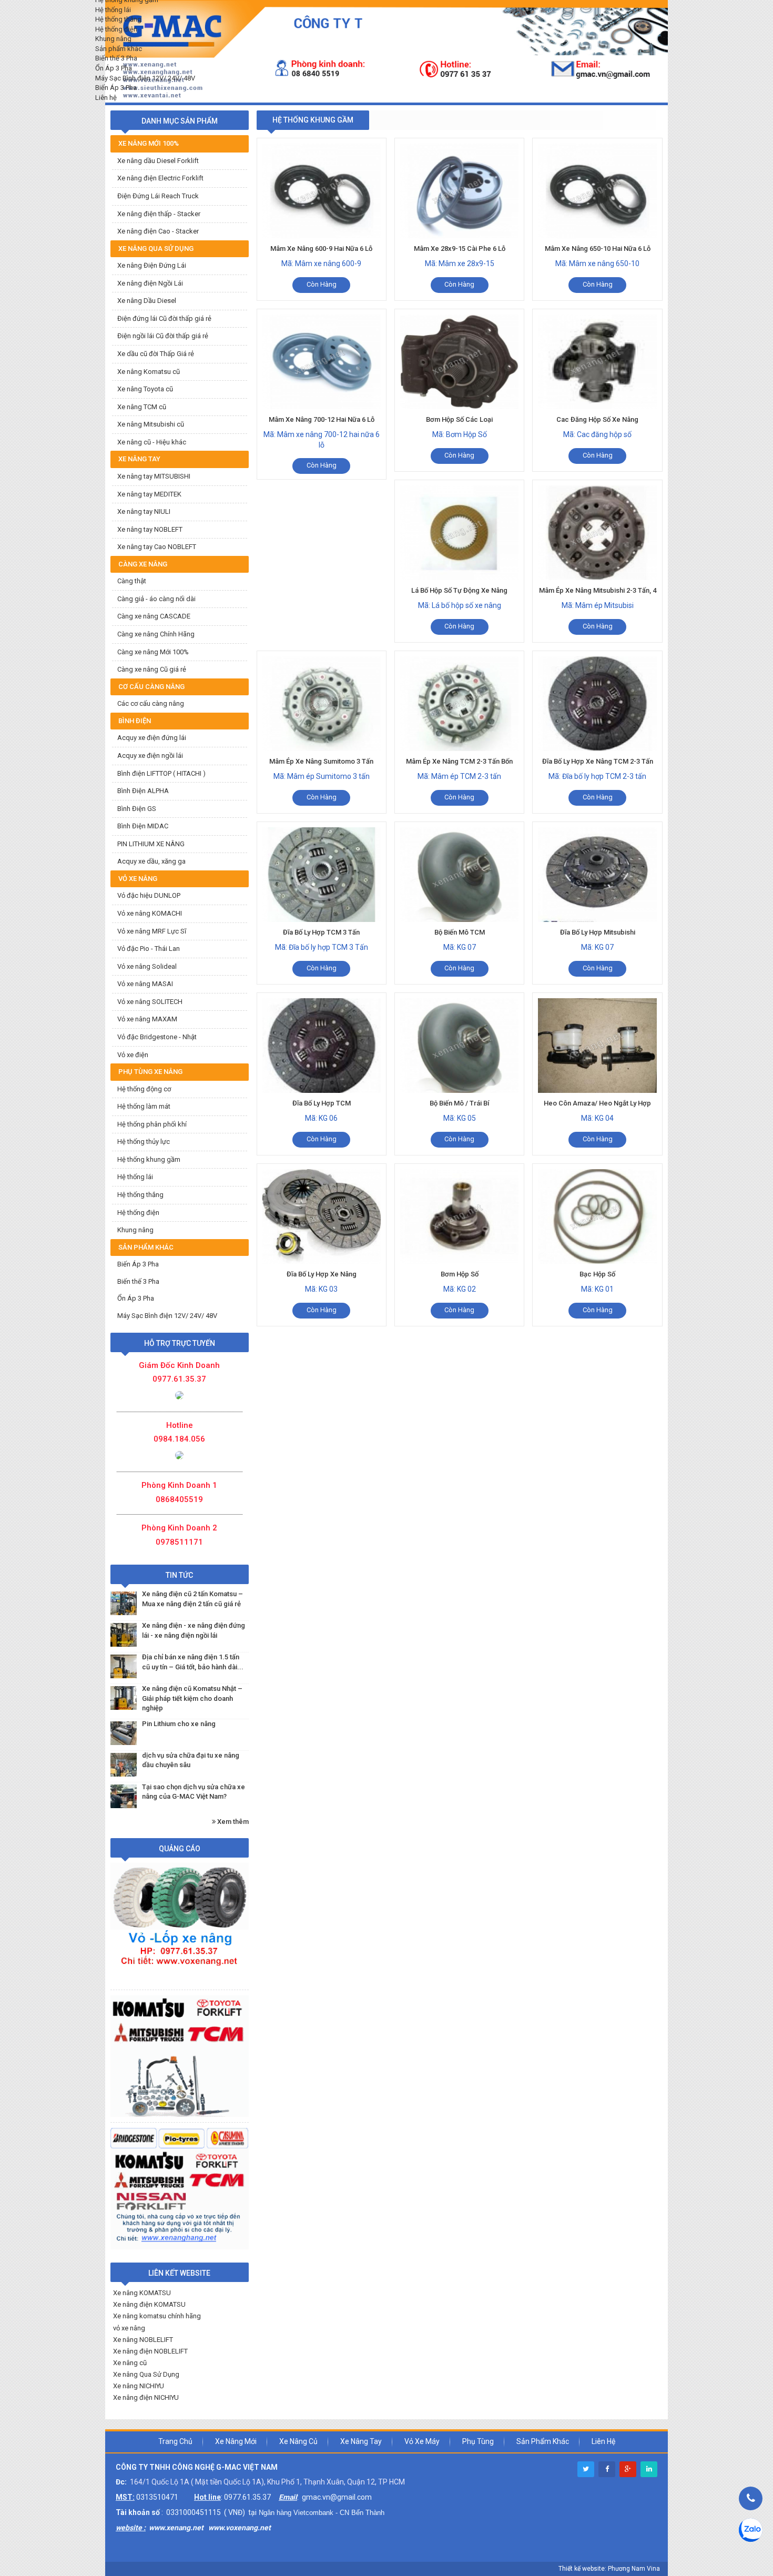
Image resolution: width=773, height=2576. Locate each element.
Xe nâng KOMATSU (142, 2293)
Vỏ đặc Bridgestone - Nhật (157, 1037)
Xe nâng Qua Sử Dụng (146, 2374)
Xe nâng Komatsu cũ (149, 372)
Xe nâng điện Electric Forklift (160, 178)
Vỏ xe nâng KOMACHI (150, 913)
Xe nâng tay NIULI (144, 511)
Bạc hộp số (597, 1274)
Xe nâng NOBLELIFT (143, 2340)
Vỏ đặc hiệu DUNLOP (149, 895)
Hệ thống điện (138, 1213)
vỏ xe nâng (129, 2328)
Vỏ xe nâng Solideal (147, 966)
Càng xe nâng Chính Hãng (156, 634)
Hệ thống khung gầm (149, 1159)
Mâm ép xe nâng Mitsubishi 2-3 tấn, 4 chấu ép (598, 596)
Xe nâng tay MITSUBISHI (154, 476)
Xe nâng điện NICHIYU (146, 2397)
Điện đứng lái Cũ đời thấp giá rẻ (164, 318)
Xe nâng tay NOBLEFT (150, 529)
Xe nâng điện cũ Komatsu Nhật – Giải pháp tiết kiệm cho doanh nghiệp (192, 1698)
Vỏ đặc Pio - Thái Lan (149, 949)
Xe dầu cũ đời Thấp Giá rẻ (156, 354)
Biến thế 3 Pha (138, 1281)
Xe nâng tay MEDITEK (149, 494)
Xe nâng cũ (130, 2363)
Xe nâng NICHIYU (139, 2386)
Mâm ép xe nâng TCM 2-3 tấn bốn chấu (459, 767)
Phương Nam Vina (634, 2569)
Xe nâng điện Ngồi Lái (150, 283)
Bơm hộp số (460, 1274)
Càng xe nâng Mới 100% (153, 652)
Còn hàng (322, 284)
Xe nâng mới (236, 2441)
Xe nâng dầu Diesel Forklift (158, 161)
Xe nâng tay (361, 2441)
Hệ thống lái (135, 1177)
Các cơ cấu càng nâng (151, 703)
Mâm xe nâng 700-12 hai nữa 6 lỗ (322, 419)
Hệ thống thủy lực (144, 1142)
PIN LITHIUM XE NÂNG (151, 844)
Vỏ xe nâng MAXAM (147, 1019)
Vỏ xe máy (422, 2441)
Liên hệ (603, 2441)
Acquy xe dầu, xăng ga (151, 861)
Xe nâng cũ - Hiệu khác (152, 442)
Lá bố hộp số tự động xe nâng (459, 590)
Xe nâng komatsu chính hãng (157, 2316)
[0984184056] (179, 1455)
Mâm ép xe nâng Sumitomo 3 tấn (321, 761)
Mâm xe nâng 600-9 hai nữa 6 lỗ (321, 249)
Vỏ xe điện (133, 1055)
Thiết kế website (582, 2569)
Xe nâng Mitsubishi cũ (151, 424)
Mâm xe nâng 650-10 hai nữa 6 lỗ (598, 249)
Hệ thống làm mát (144, 1106)
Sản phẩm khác (543, 2441)
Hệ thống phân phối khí (152, 1124)
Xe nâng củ (298, 2441)
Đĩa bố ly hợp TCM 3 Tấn (321, 932)
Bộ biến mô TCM (460, 932)
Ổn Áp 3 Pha (136, 1298)
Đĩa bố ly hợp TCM (322, 1103)
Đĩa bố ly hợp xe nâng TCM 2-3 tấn (598, 761)
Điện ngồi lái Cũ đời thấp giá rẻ (163, 336)
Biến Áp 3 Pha (138, 1264)
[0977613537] (179, 1395)
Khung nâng (135, 1230)
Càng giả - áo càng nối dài (156, 599)
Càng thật (132, 581)
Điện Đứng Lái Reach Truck (158, 196)
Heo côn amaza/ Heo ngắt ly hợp (597, 1103)
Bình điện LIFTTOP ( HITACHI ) (161, 773)
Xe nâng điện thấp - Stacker (159, 214)
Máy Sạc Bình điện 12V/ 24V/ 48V (167, 1316)
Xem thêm (232, 1822)
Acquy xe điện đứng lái (152, 738)
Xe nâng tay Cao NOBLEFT (157, 547)
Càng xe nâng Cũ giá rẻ (152, 669)
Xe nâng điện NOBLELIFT (150, 2351)
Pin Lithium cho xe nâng (179, 1724)
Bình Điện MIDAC (143, 826)
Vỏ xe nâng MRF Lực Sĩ (152, 931)
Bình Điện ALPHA (143, 791)
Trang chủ (175, 2441)
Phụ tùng (478, 2441)
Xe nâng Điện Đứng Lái (152, 265)
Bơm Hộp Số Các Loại (459, 419)
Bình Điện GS (137, 809)
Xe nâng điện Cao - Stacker (158, 231)
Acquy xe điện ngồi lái (150, 755)
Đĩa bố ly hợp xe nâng (322, 1274)
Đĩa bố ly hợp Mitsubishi (598, 932)
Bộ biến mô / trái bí (459, 1103)
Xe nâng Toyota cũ (145, 389)
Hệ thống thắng (140, 1195)
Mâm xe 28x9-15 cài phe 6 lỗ (460, 249)
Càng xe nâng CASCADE (154, 616)
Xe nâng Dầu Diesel (147, 301)
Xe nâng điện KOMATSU (149, 2304)
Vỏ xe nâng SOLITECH (150, 1002)
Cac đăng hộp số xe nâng (597, 419)
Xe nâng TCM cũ (142, 407)
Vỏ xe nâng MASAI (145, 984)
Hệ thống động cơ (144, 1089)
